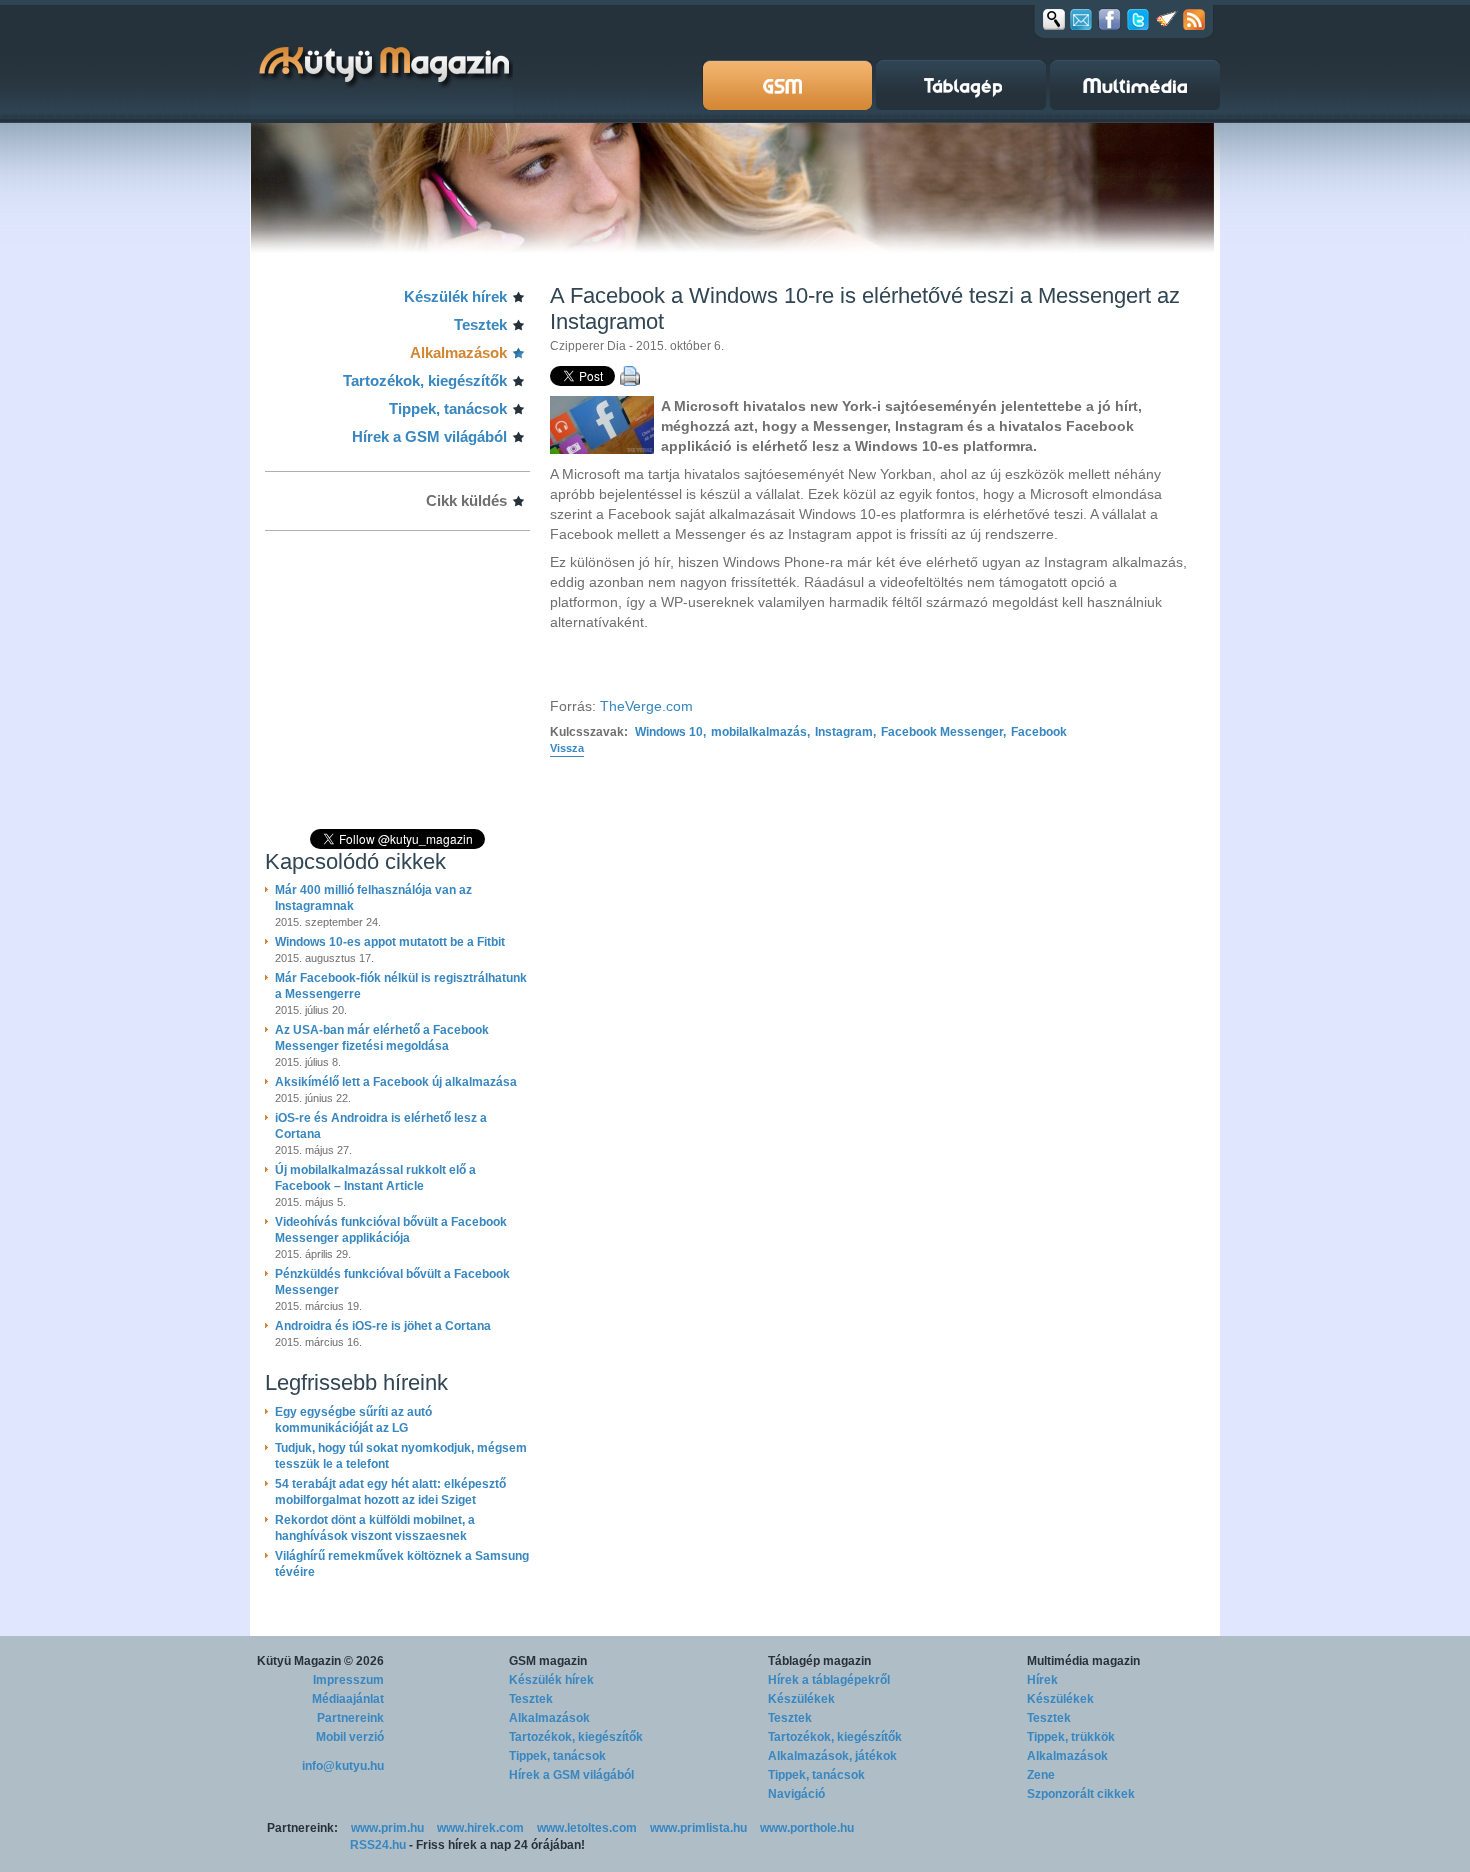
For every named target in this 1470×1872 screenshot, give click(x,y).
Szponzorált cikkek (1081, 1794)
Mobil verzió (350, 1737)
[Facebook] (1109, 19)
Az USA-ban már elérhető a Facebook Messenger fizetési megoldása (382, 1038)
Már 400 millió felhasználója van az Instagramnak (373, 898)
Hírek (1042, 1680)
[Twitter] (1138, 19)
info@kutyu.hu (343, 1766)
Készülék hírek (455, 296)
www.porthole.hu (807, 1828)
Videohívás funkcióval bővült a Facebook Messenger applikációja (391, 1230)
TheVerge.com (646, 706)
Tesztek (480, 324)
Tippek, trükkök (1071, 1737)
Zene (1041, 1775)
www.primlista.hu (698, 1828)
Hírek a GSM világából (429, 436)
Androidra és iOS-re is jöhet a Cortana (383, 1326)
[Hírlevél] (1081, 19)
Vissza (567, 748)
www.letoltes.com (587, 1828)
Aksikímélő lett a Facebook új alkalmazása (396, 1082)
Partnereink (350, 1718)
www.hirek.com (480, 1828)
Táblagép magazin (819, 1661)
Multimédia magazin (1083, 1661)
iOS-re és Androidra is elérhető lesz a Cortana (381, 1126)
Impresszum (348, 1680)
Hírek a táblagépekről (829, 1680)
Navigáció (796, 1794)
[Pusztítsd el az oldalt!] (1167, 19)
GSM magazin (548, 1661)
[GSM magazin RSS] (1194, 19)
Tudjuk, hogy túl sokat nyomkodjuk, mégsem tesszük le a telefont (401, 1456)
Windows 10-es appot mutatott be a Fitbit (390, 942)
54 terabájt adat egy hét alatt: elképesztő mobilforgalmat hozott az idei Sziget (390, 1492)
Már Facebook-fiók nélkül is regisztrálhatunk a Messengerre (401, 986)
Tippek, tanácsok (448, 408)
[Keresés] (1054, 19)
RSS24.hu (378, 1845)
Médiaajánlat (348, 1699)
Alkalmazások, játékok (832, 1756)
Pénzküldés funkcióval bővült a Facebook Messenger (392, 1282)
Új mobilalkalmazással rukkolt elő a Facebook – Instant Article (375, 1178)
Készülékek (801, 1699)
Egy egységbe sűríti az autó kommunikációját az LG (353, 1420)
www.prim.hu (387, 1828)
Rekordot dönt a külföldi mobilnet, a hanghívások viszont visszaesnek (375, 1528)
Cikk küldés (466, 500)
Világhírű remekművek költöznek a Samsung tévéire (402, 1564)
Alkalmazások (458, 352)
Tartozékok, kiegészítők (425, 380)
